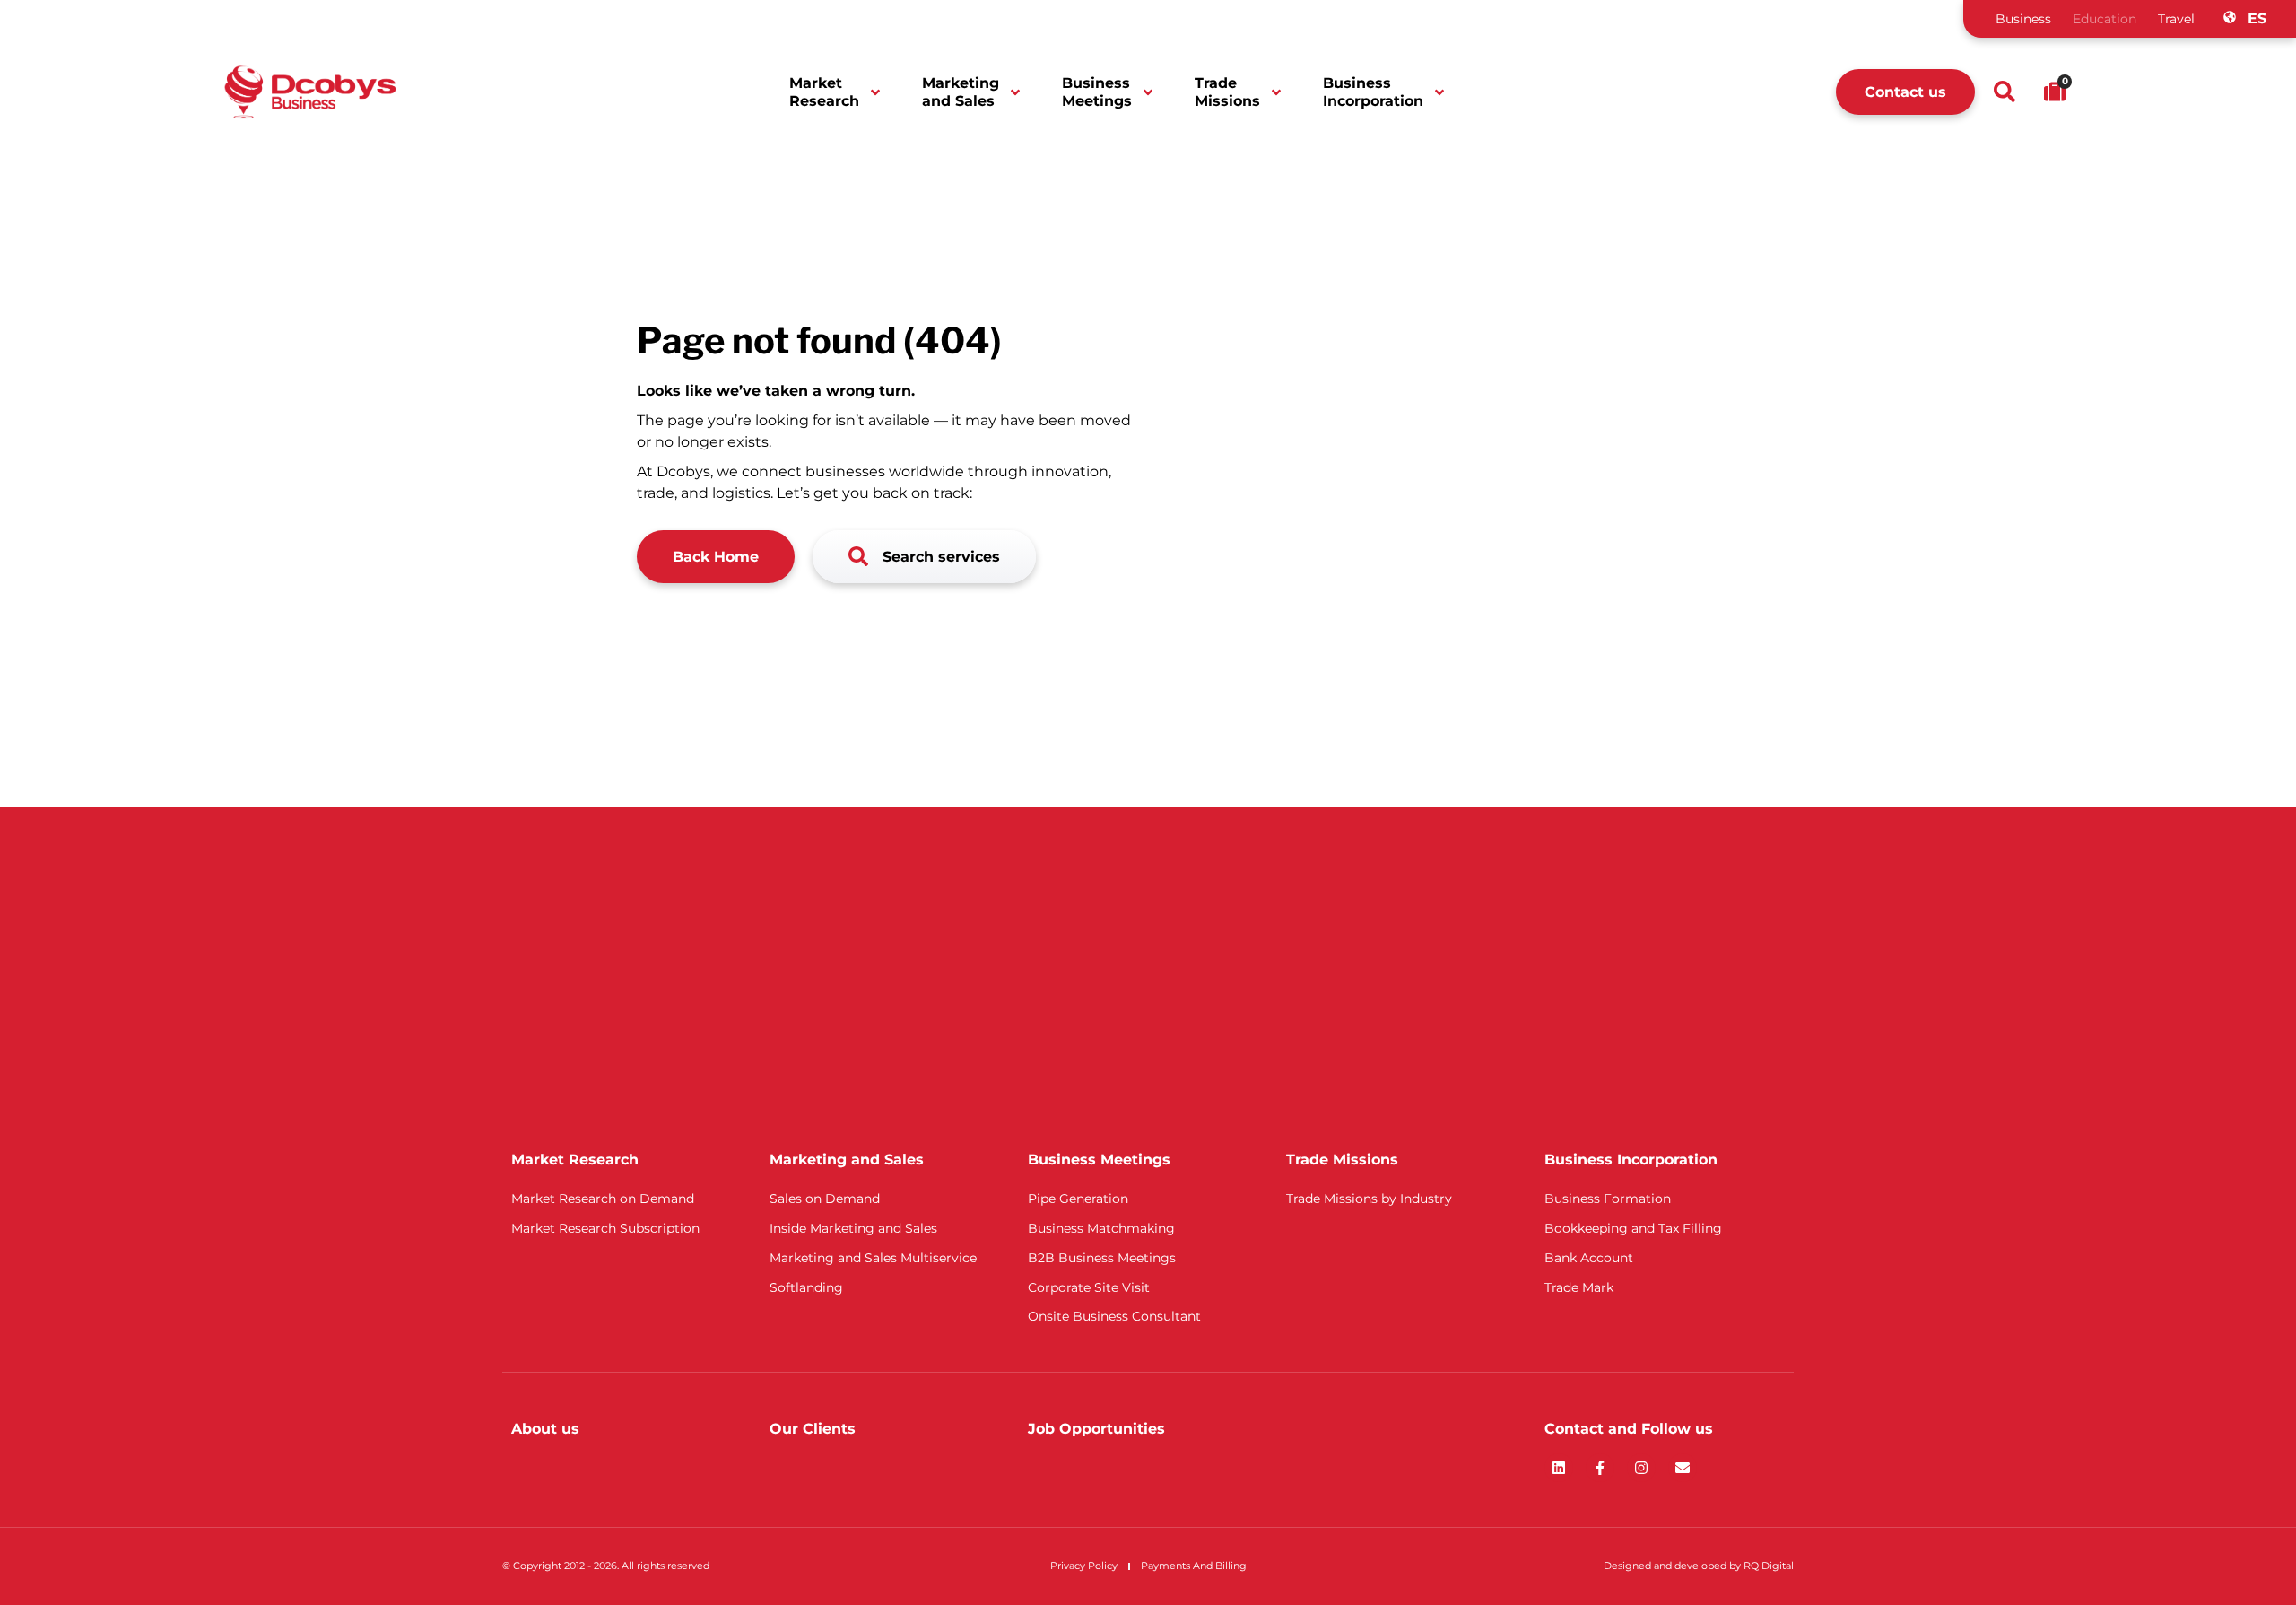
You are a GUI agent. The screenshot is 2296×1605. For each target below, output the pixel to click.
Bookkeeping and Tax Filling (1633, 1228)
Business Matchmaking (1101, 1228)
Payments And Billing (1194, 1566)
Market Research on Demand (603, 1199)
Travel (2176, 19)
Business (2023, 19)
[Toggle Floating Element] (2231, 1558)
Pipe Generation (1078, 1199)
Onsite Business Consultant (1114, 1316)
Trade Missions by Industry (1369, 1199)
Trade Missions (1227, 92)
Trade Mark (1579, 1287)
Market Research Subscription (605, 1228)
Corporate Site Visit (1089, 1287)
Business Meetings (1097, 92)
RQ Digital (1769, 1566)
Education (2105, 19)
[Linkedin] (1559, 1468)
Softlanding (806, 1287)
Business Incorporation (1373, 92)
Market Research (824, 92)
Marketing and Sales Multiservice (873, 1258)
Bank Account (1589, 1258)
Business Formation (1608, 1199)
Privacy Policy (1084, 1566)
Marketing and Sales (961, 92)
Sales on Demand (825, 1199)
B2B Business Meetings (1102, 1258)
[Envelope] (1683, 1468)
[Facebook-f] (1600, 1468)
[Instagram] (1641, 1468)
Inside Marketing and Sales (853, 1228)
